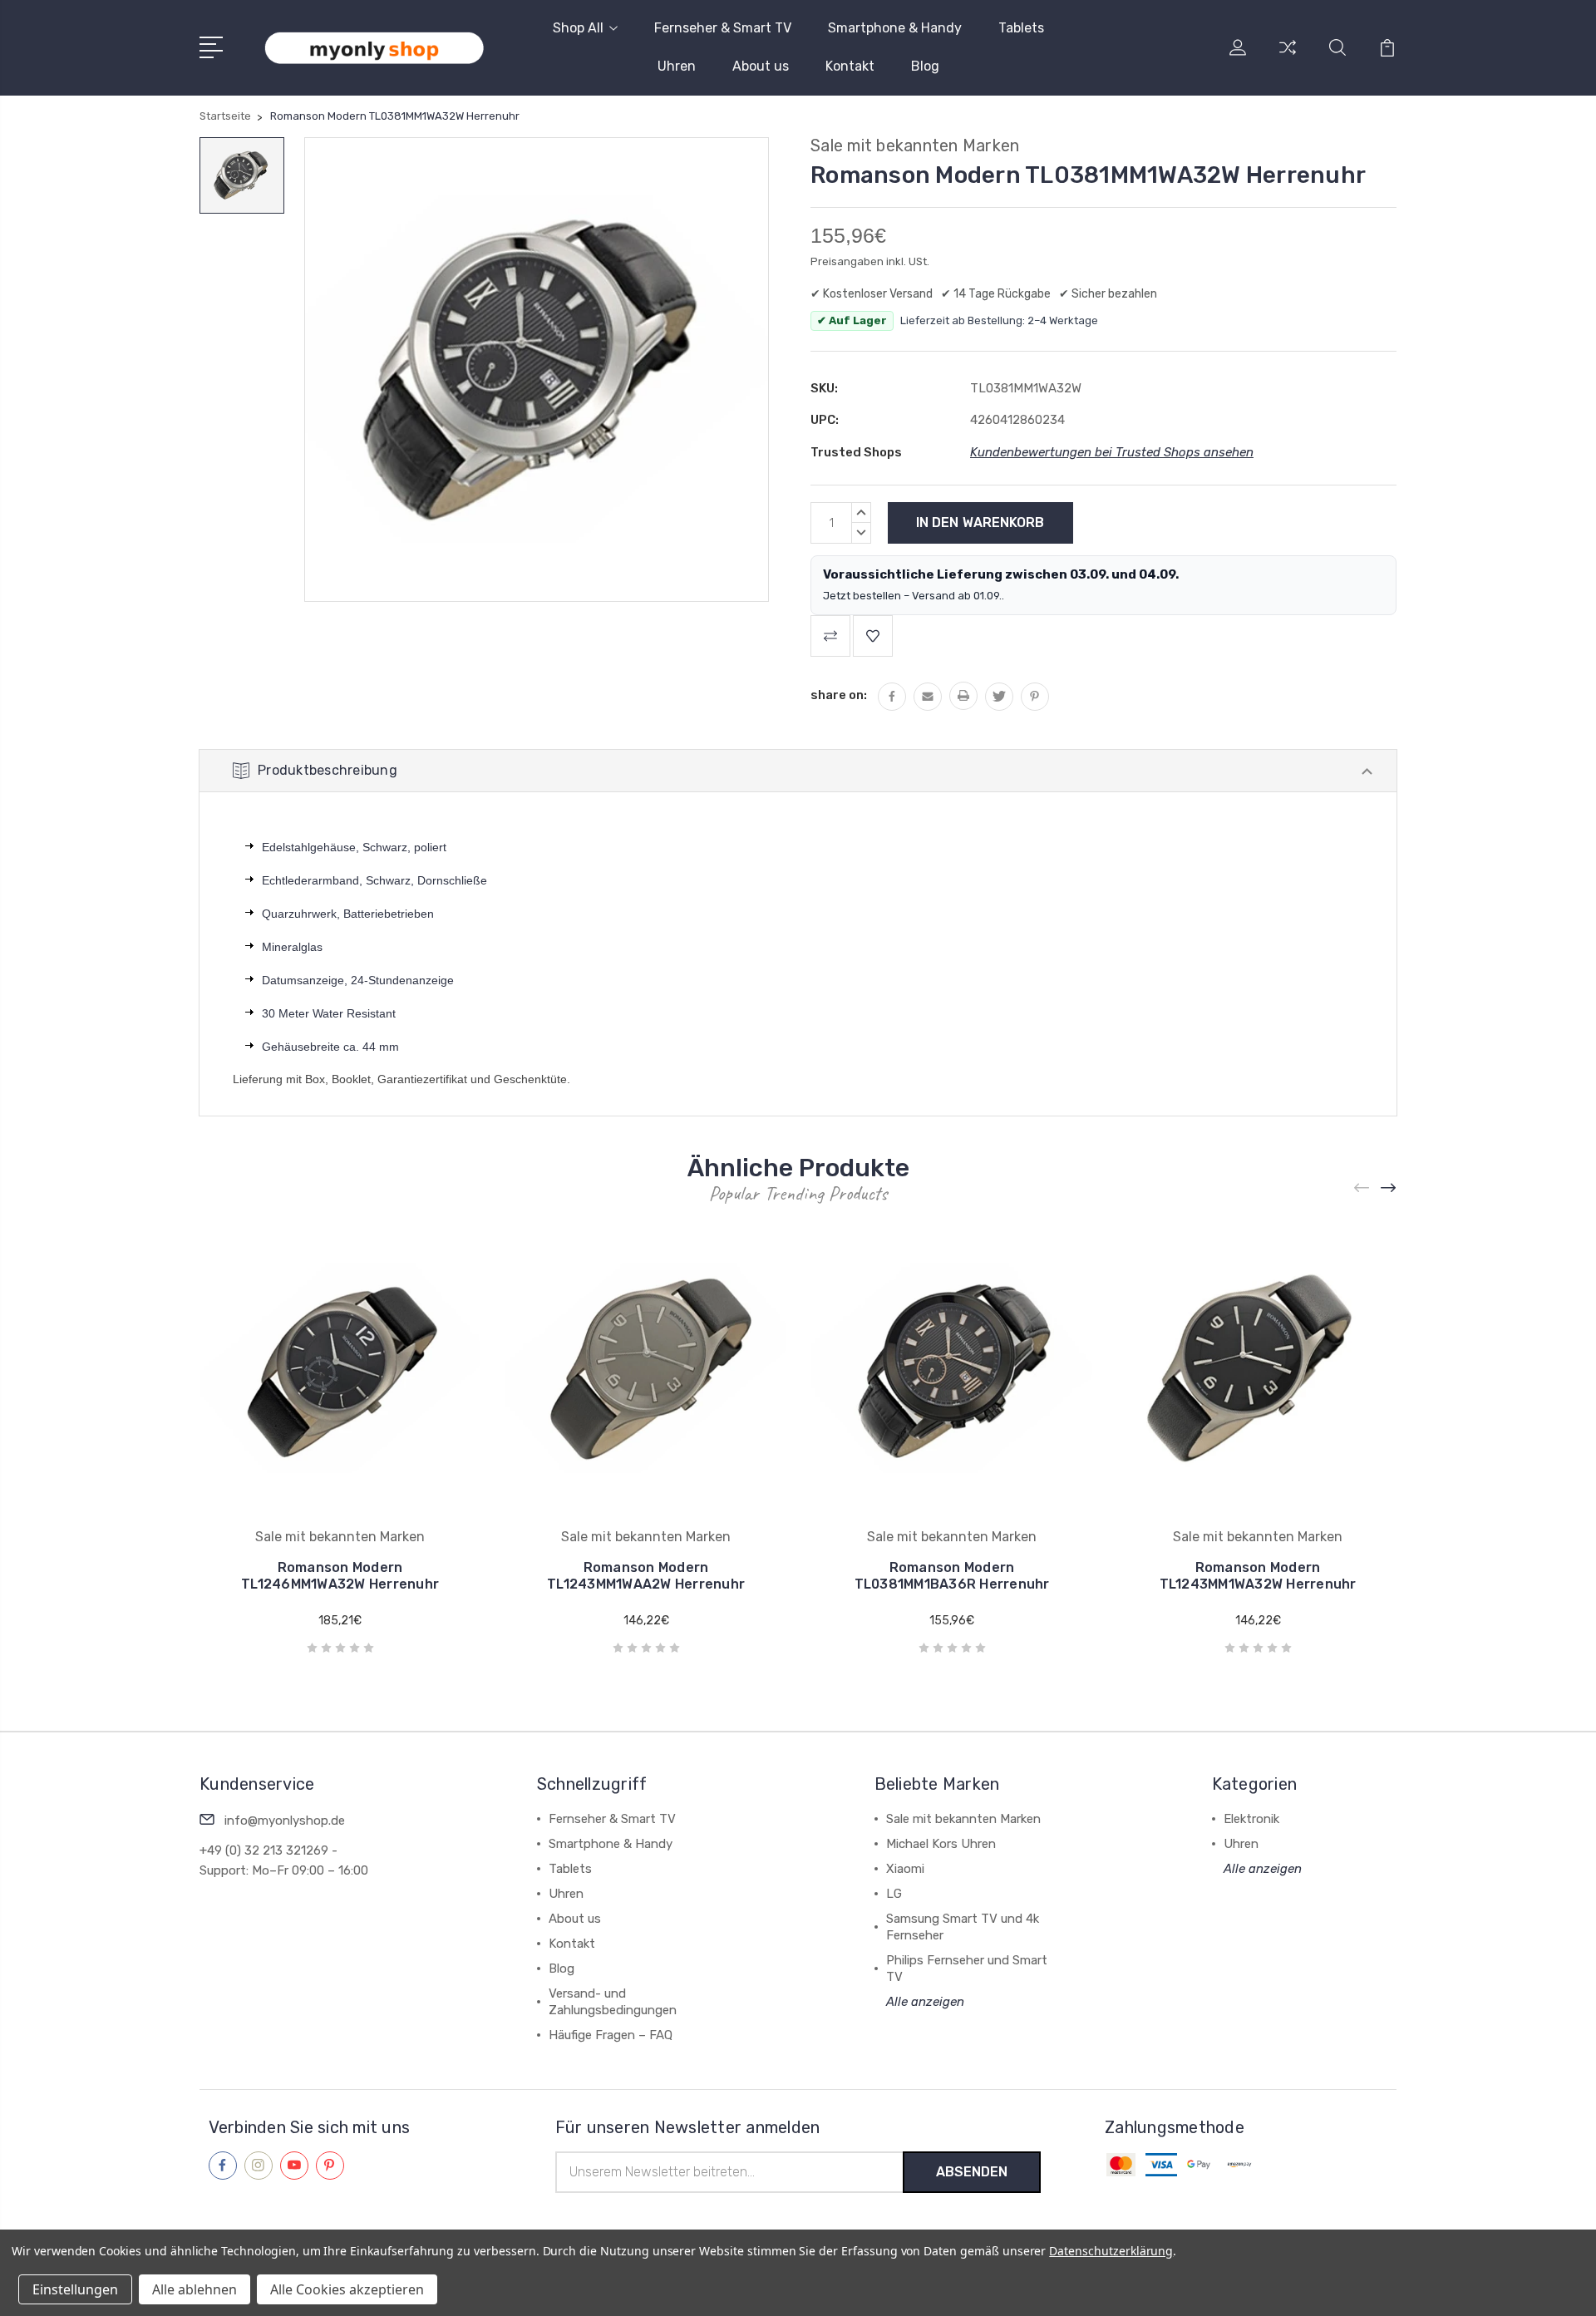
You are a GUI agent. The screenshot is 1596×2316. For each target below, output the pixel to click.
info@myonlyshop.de (285, 1821)
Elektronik (1251, 1819)
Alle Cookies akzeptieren (347, 2289)
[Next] (1389, 1188)
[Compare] (1288, 57)
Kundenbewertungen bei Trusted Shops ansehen (1112, 452)
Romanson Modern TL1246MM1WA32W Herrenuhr (340, 1576)
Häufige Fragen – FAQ (611, 2035)
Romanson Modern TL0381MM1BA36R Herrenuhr (952, 1576)
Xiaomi (905, 1869)
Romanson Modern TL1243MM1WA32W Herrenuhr (1258, 1576)
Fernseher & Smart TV (723, 28)
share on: (839, 695)
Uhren (677, 66)
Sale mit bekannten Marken (963, 1819)
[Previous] (1362, 1188)
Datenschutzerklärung (1111, 2251)
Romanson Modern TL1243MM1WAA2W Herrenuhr (646, 1576)
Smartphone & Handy (895, 28)
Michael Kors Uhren (941, 1844)
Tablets (1021, 28)
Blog (925, 66)
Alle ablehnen (195, 2289)
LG (894, 1894)
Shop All (578, 28)
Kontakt (850, 66)
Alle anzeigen (925, 2002)
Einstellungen (75, 2289)
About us (761, 66)
